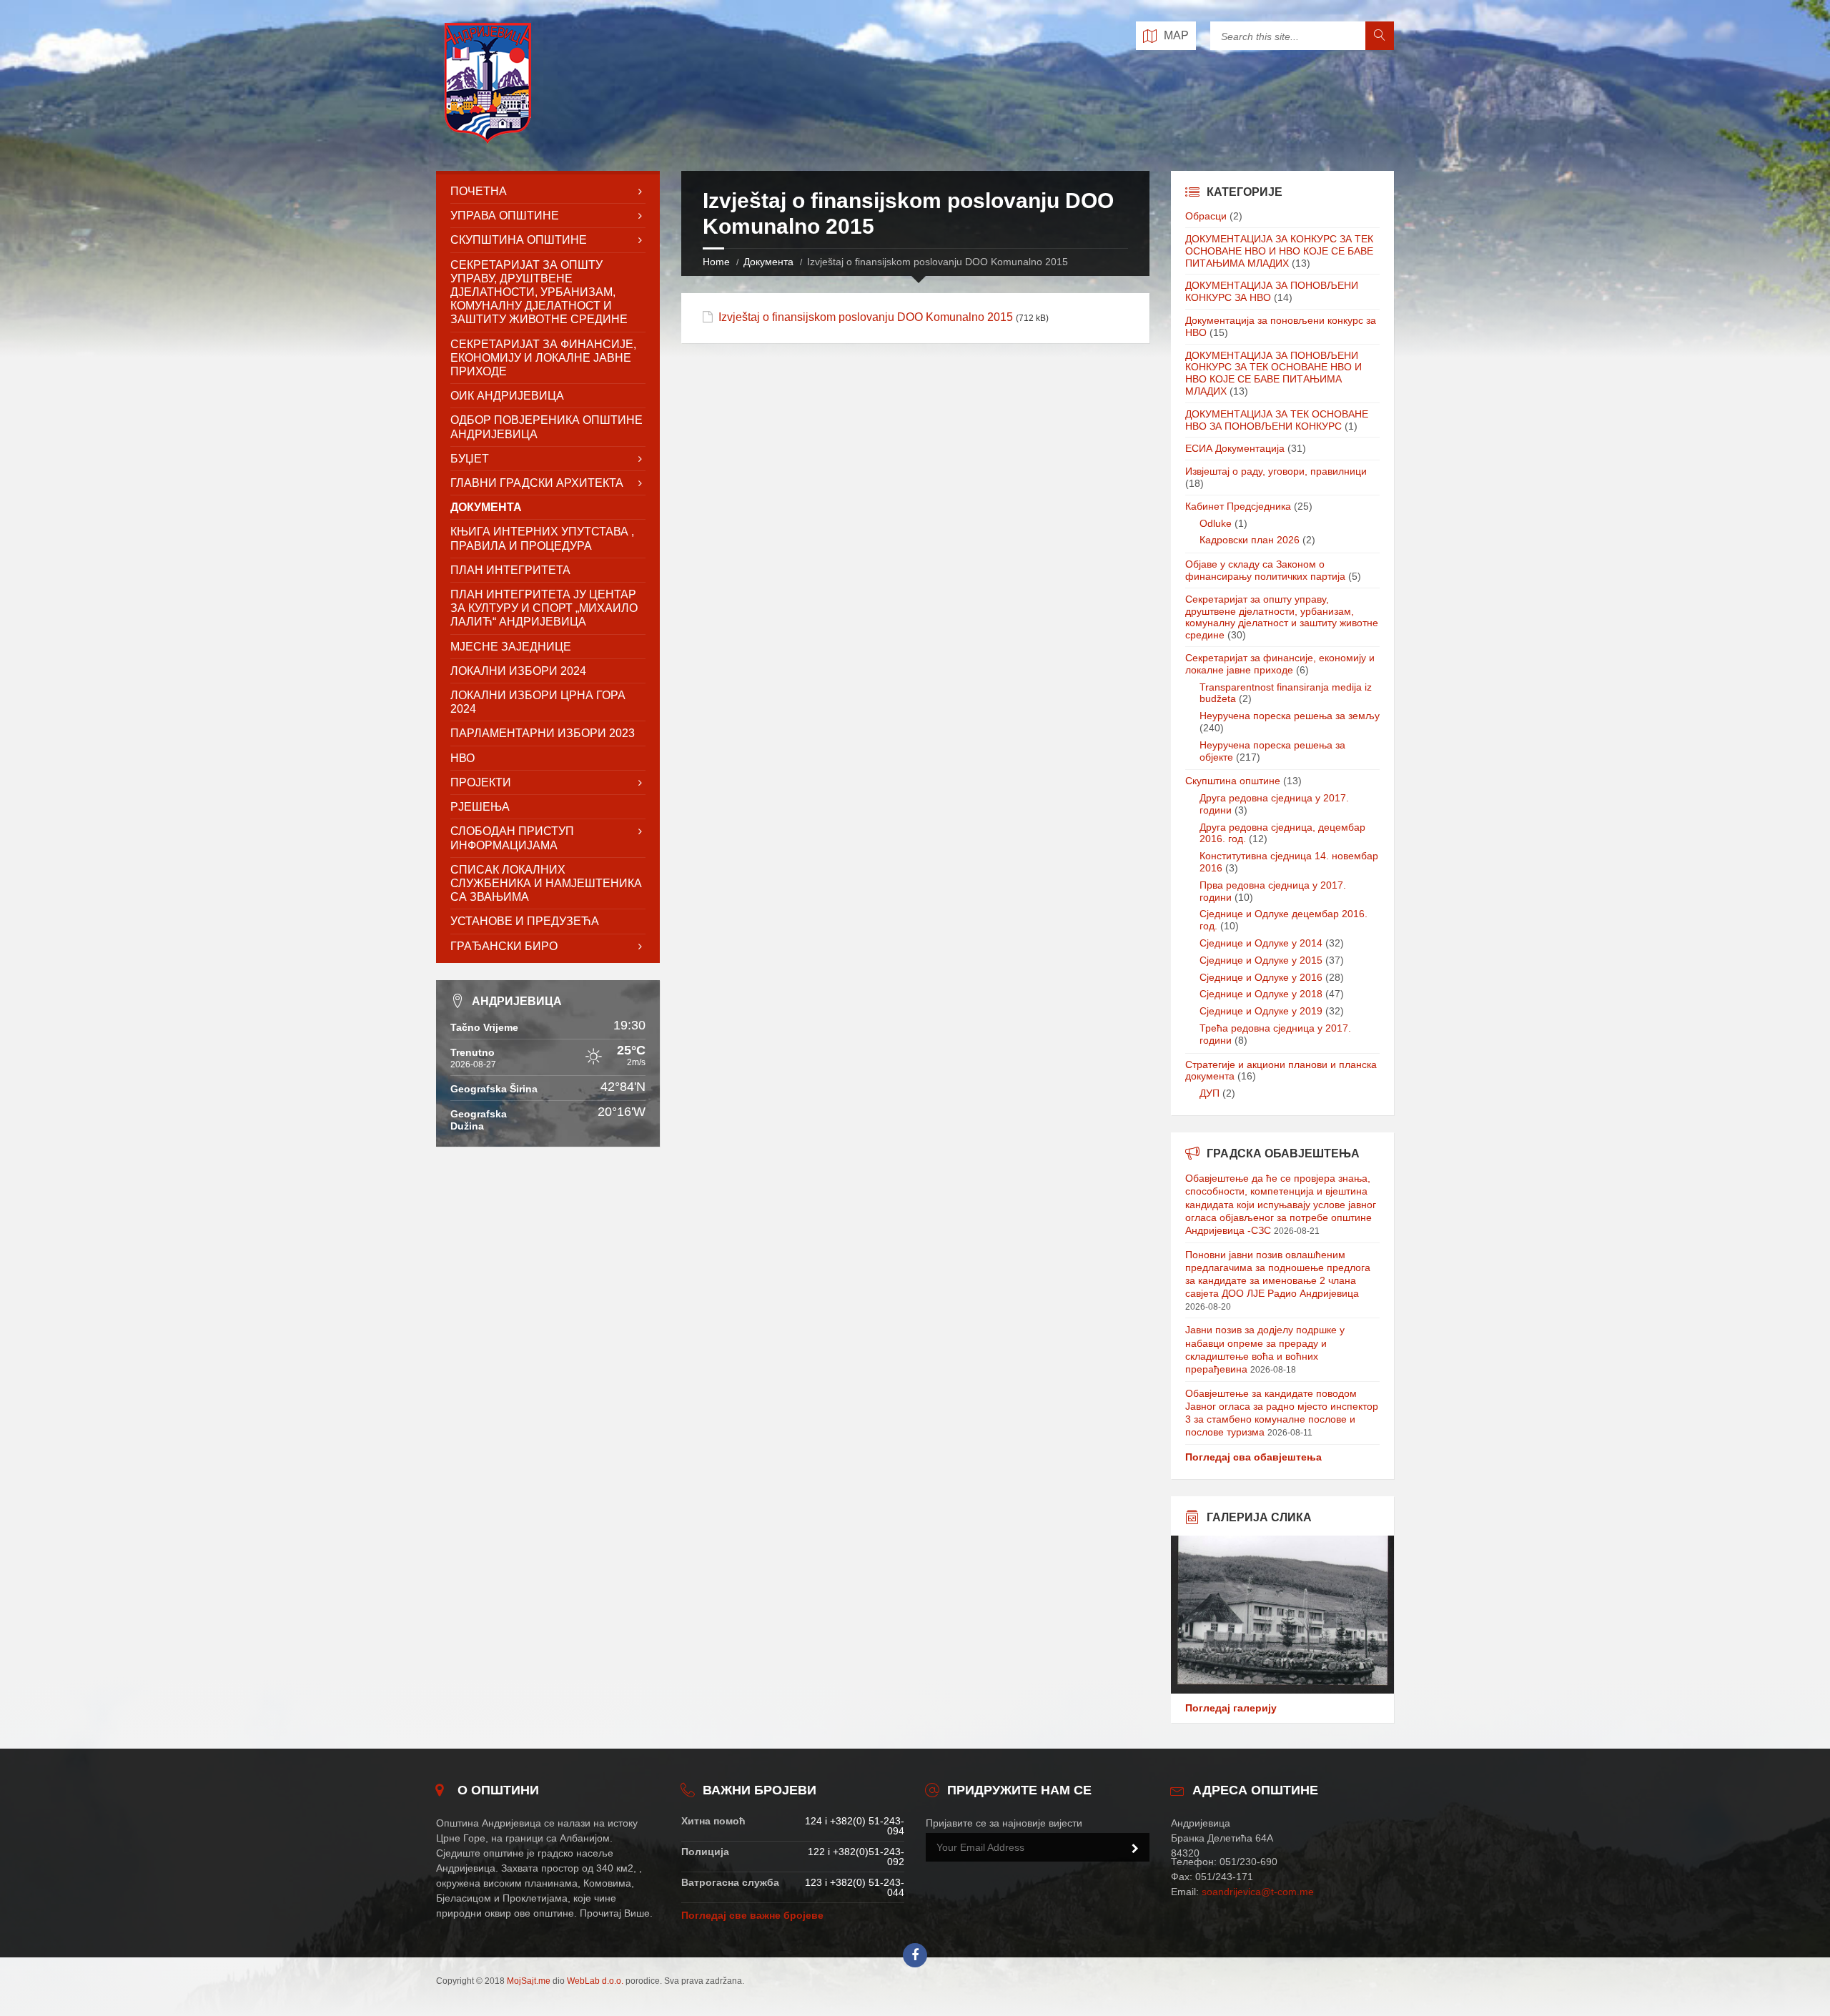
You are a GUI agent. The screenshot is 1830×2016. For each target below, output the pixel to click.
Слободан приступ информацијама (512, 838)
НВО (463, 758)
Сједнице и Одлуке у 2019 (1261, 1011)
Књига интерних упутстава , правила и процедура (542, 538)
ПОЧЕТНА (479, 191)
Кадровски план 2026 (1250, 540)
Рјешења (480, 807)
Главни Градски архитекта (537, 483)
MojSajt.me (529, 1981)
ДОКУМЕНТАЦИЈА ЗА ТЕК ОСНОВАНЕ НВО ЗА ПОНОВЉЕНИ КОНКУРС (1277, 420)
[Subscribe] (1135, 1849)
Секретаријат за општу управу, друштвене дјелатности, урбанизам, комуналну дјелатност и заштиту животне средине (1282, 617)
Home (716, 262)
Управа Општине (505, 216)
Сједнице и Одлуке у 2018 (1261, 994)
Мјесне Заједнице (511, 647)
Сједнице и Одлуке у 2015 (1261, 960)
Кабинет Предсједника (1238, 506)
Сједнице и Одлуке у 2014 (1261, 943)
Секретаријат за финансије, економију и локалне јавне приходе (543, 358)
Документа (768, 262)
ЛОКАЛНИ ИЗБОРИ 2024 (518, 671)
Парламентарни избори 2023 (543, 733)
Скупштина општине (1233, 781)
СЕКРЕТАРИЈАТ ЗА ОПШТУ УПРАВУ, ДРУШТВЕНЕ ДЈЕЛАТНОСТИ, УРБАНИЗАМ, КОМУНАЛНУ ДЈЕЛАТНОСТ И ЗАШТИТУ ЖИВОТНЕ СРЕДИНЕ (539, 292)
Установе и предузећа (525, 921)
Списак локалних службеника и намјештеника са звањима (546, 883)
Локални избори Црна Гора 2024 (538, 702)
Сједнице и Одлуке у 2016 (1261, 977)
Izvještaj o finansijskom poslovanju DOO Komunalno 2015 (866, 317)
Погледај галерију (1231, 1708)
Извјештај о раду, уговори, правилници (1276, 471)
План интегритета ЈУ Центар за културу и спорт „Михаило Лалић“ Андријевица (544, 608)
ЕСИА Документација (1235, 448)
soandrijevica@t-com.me (1258, 1892)
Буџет (470, 459)
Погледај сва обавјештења (1253, 1457)
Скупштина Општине (519, 240)
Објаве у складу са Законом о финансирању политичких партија (1265, 570)
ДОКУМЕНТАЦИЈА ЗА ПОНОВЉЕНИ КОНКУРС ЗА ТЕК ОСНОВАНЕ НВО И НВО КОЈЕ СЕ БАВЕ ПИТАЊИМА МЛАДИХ (1273, 373)
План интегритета (510, 570)
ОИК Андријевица (507, 396)
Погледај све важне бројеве (752, 1915)
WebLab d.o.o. (595, 1981)
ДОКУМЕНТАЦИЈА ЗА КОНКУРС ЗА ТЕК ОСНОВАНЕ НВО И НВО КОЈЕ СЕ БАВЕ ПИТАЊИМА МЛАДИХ (1279, 251)
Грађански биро (504, 946)
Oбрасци (1206, 216)
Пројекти (481, 782)
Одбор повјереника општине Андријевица (546, 427)
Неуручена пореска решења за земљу (1290, 716)
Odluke (1216, 523)
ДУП (1210, 1093)
